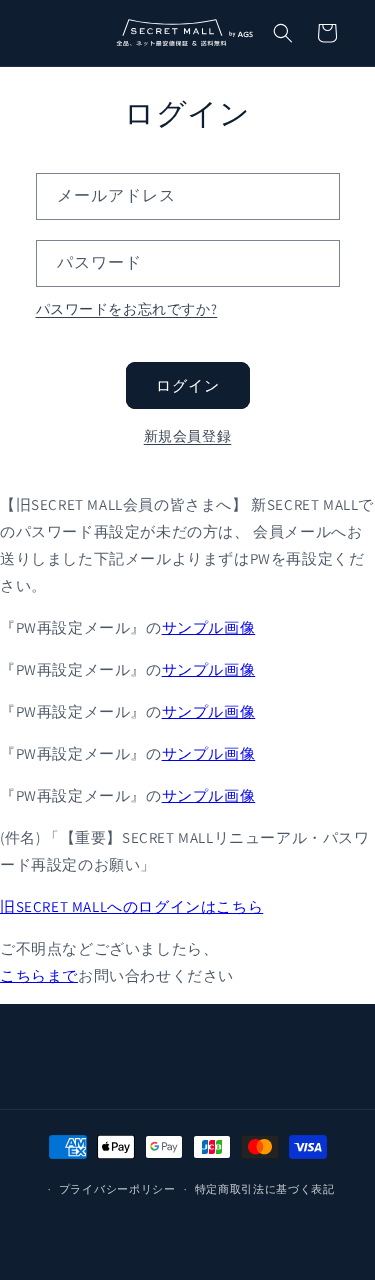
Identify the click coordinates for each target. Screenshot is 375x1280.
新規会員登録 (188, 436)
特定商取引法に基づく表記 (265, 1189)
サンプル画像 (209, 627)
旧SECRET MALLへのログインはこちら (131, 906)
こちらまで (39, 975)
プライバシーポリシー (117, 1189)
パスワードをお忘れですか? (127, 309)
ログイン (188, 385)
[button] (283, 33)
